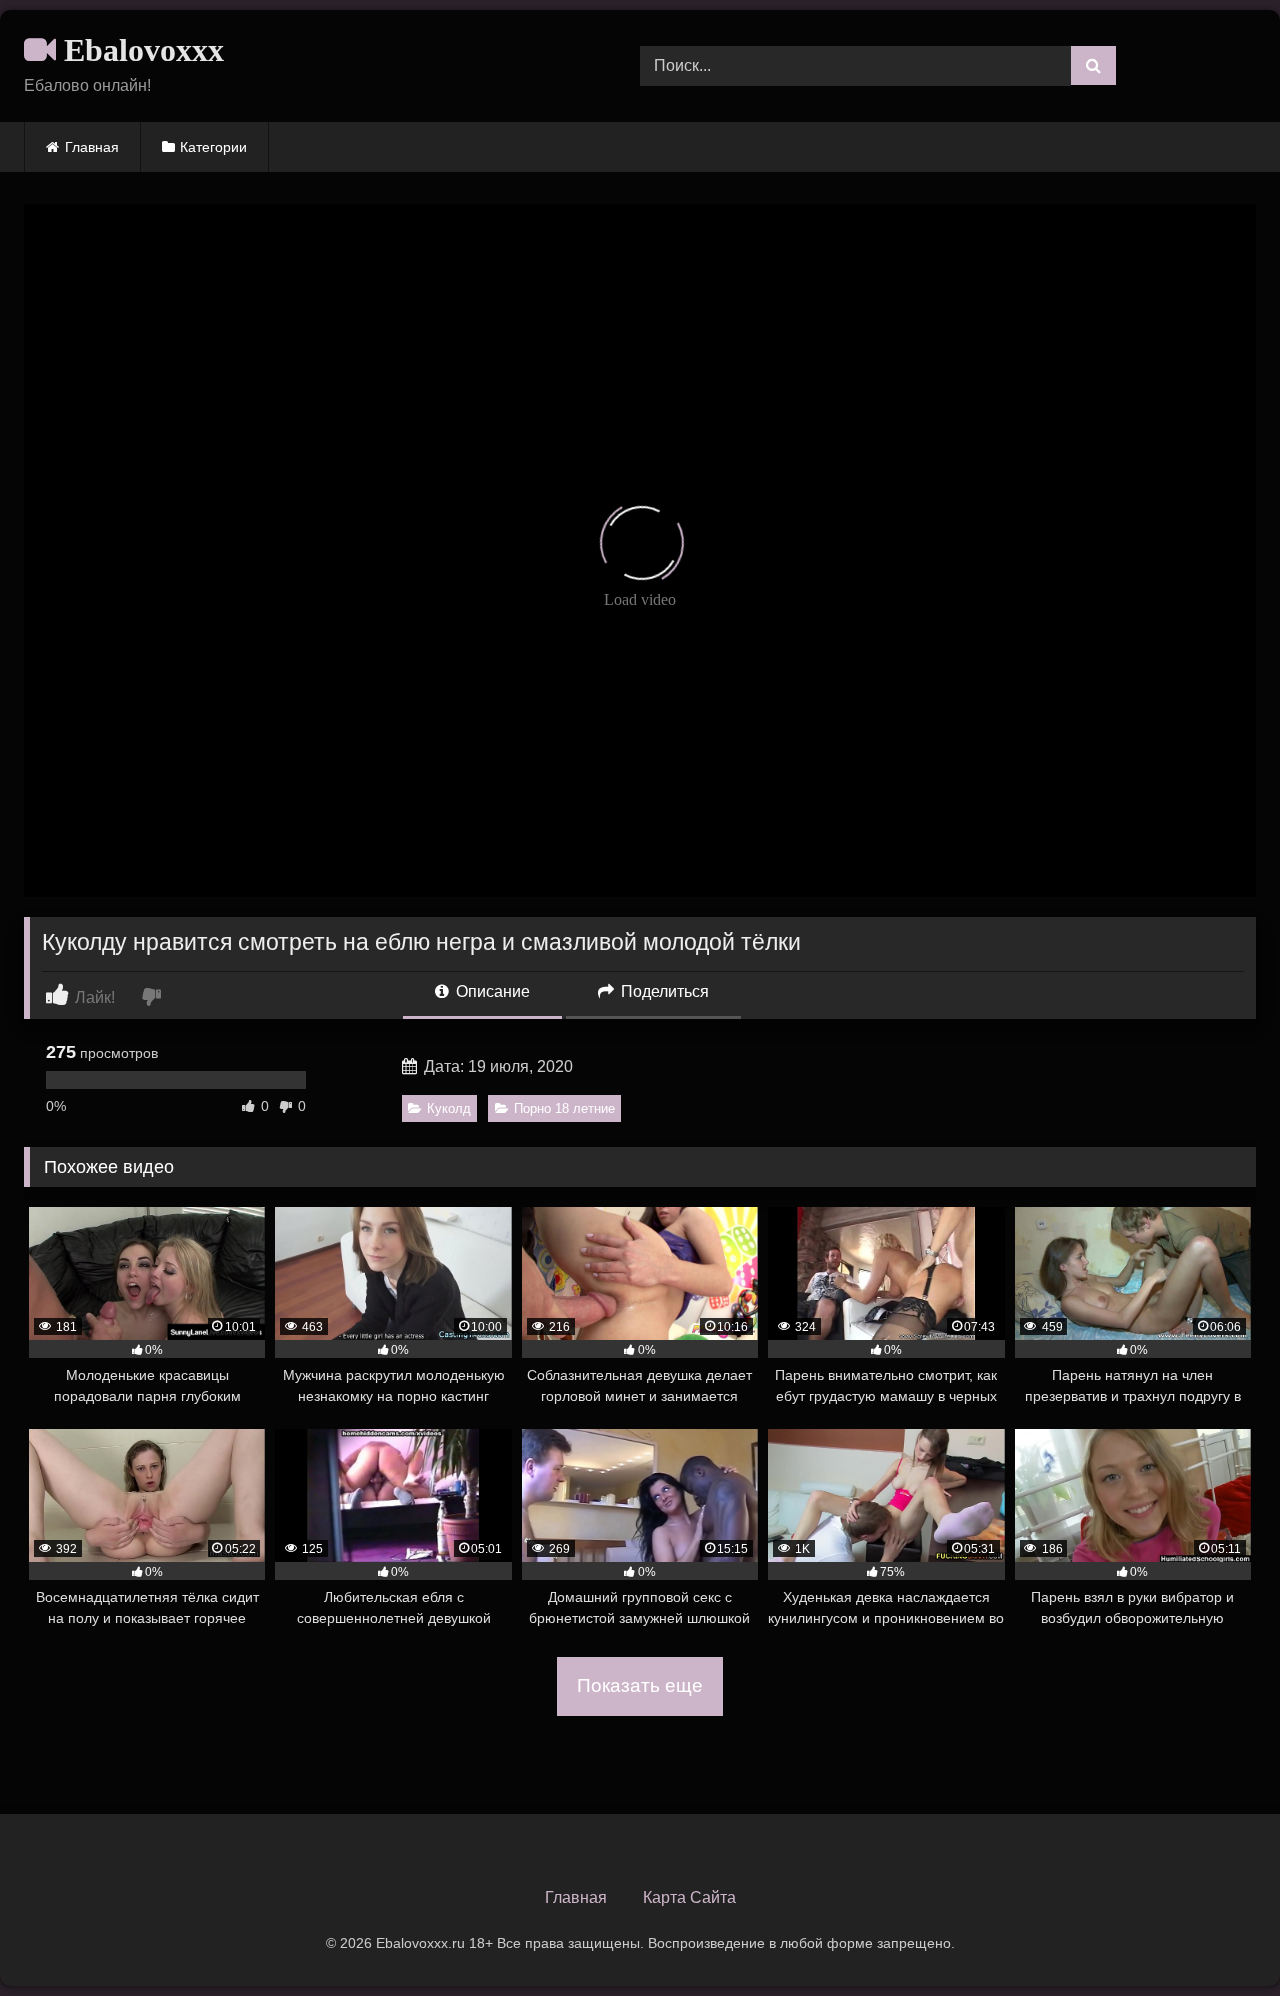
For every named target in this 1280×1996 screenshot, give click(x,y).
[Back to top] (1218, 1936)
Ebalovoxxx (140, 50)
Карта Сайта (689, 1897)
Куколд (449, 1108)
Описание (491, 991)
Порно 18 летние (564, 1108)
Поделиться (663, 991)
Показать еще (640, 1685)
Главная (92, 147)
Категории (213, 147)
